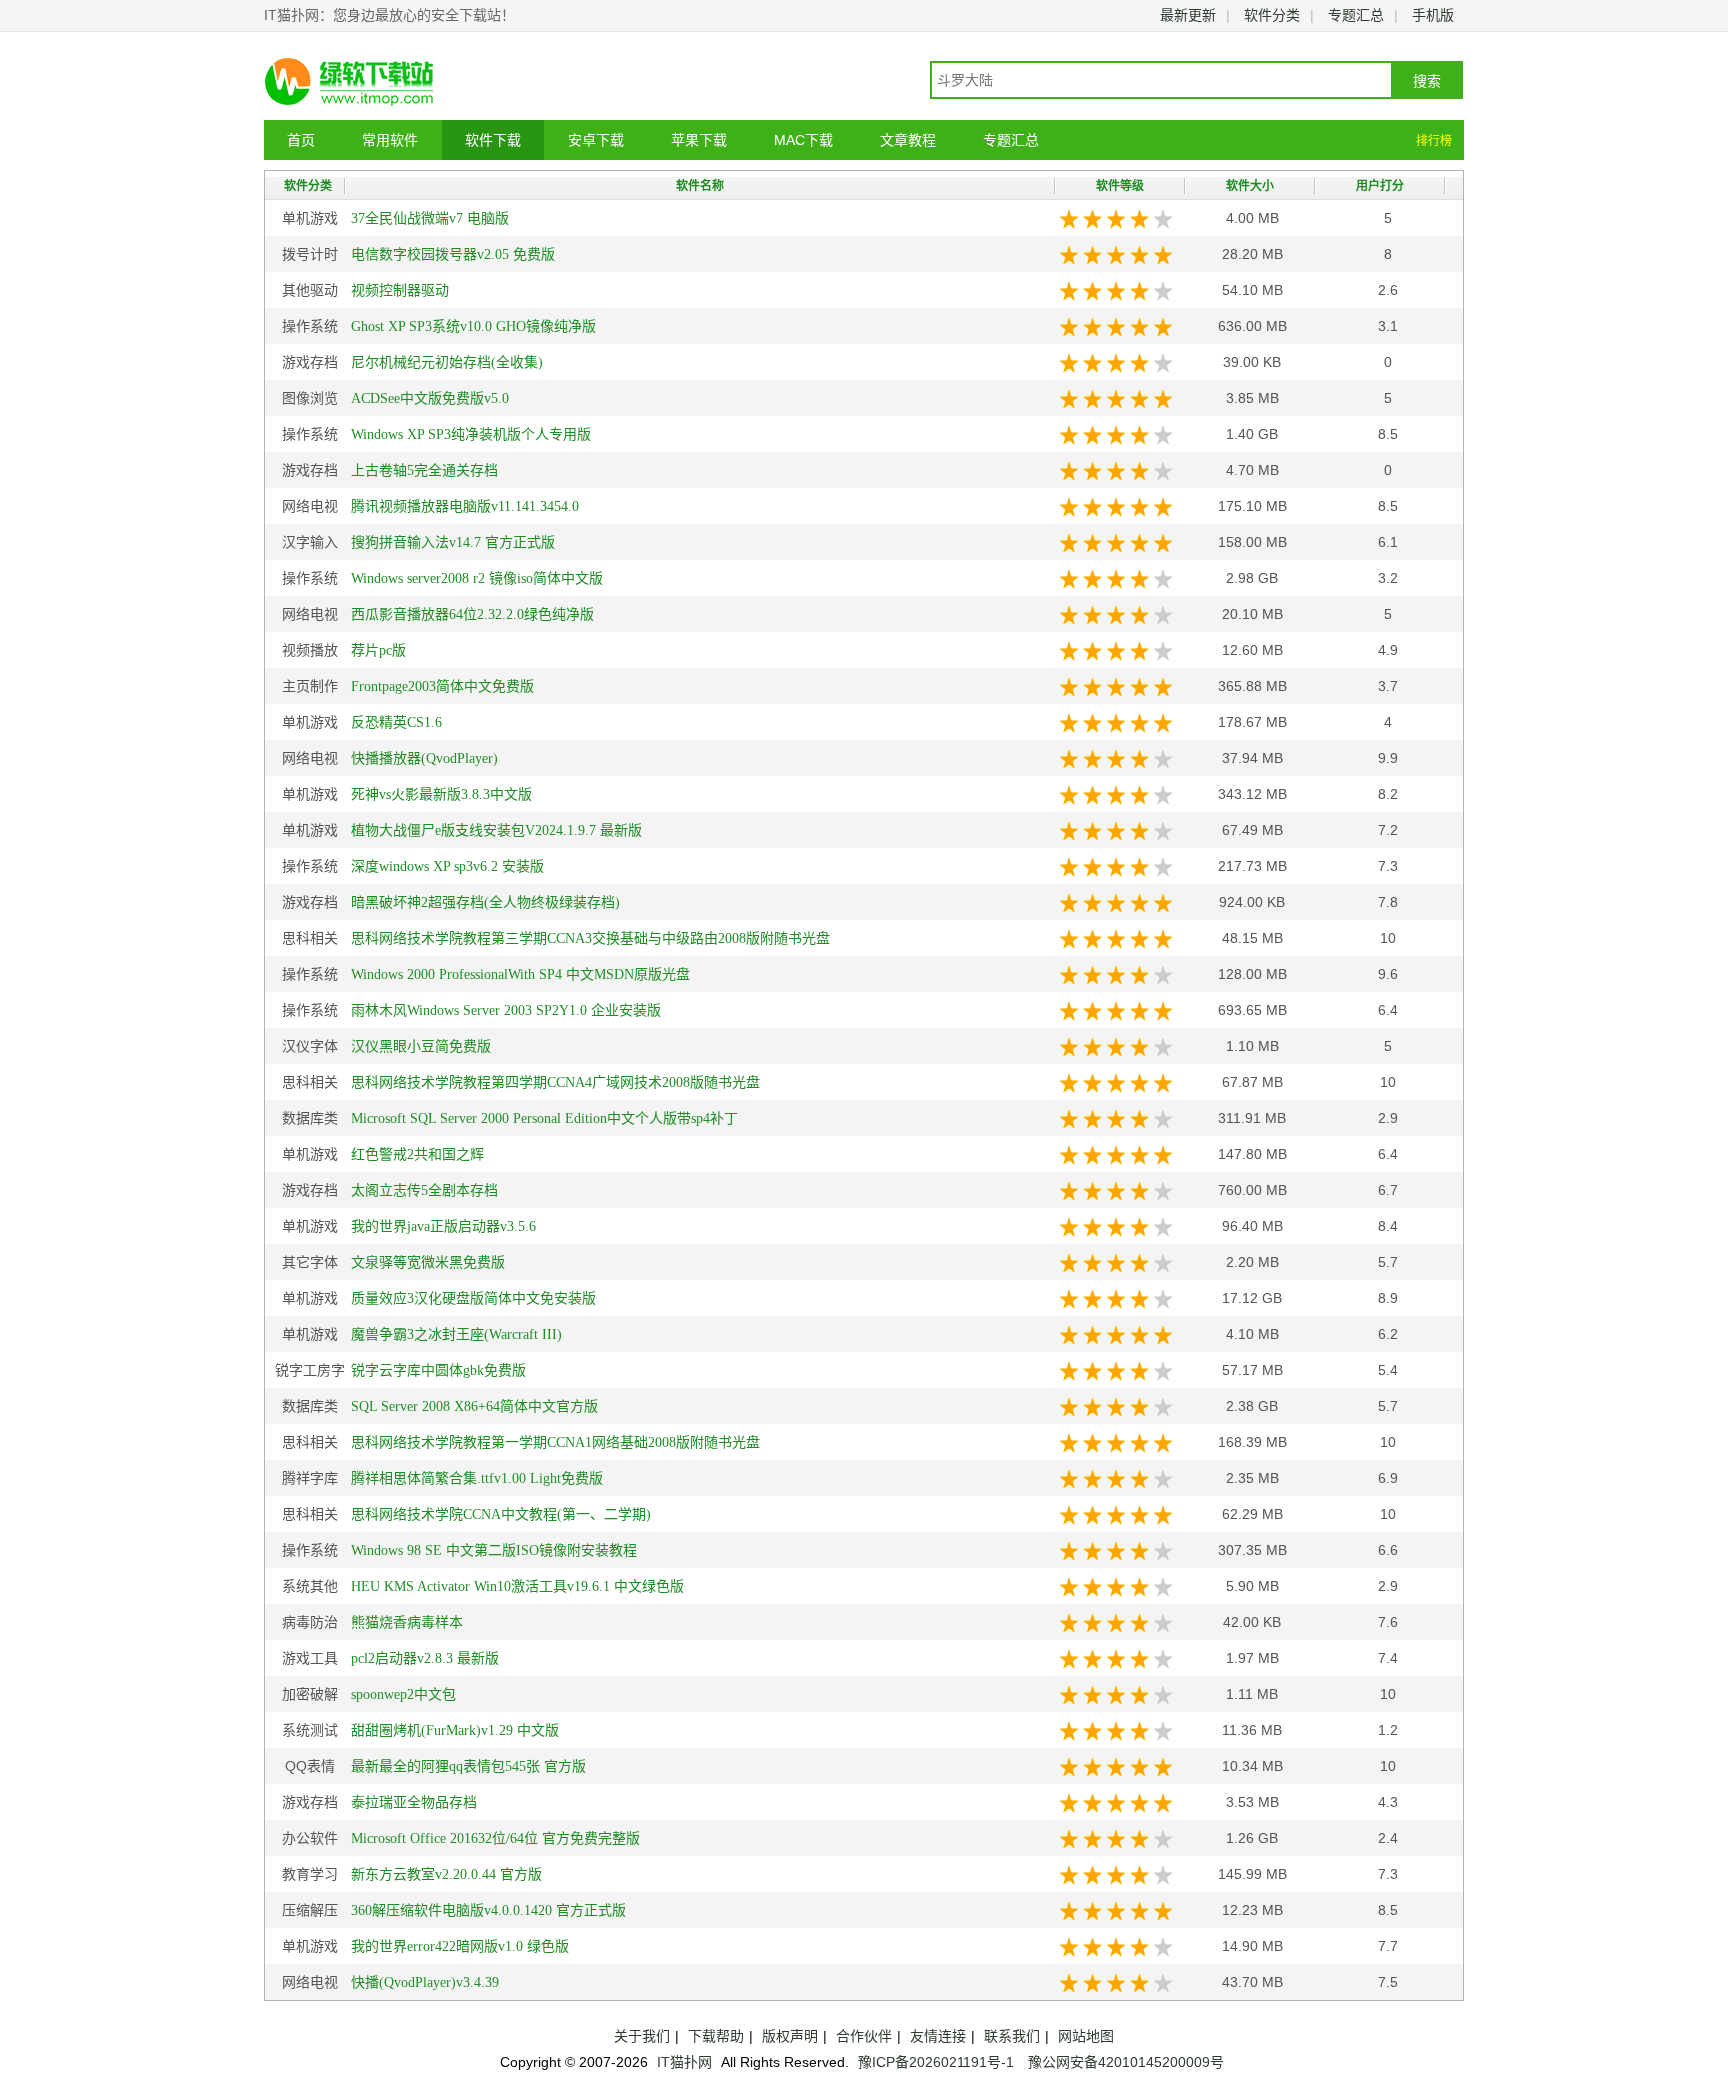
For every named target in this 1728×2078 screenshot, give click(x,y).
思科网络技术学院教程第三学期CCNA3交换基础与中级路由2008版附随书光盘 (590, 938)
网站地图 (1086, 2036)
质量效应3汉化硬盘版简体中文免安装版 (473, 1298)
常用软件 (390, 140)
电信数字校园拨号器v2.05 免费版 (453, 254)
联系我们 (1012, 2036)
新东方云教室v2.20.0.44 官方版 (446, 1874)
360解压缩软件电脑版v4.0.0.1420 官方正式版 (488, 1910)
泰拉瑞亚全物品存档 (414, 1802)
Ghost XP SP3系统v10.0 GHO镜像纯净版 (473, 326)
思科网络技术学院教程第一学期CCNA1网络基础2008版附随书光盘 (555, 1442)
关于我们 (642, 2036)
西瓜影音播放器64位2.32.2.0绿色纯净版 (472, 614)
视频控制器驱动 (400, 290)
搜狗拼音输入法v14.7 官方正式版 (453, 542)
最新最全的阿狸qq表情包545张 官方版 (468, 1766)
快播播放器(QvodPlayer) (424, 758)
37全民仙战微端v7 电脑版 (430, 218)
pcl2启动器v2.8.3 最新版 (425, 1658)
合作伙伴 (864, 2036)
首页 (301, 140)
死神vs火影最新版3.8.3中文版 (441, 794)
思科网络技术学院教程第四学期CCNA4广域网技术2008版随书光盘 (555, 1082)
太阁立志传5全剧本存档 (424, 1190)
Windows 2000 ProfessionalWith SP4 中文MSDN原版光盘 (520, 974)
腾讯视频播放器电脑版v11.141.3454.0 (465, 506)
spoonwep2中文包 (403, 1694)
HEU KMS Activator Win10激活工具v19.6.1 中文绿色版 (517, 1586)
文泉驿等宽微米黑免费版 (428, 1262)
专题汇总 (1356, 15)
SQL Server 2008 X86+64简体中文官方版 (474, 1406)
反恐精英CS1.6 (396, 722)
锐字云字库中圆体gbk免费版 (438, 1370)
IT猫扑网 (684, 2062)
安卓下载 (596, 140)
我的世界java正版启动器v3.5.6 (443, 1226)
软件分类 (1272, 15)
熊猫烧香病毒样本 (407, 1622)
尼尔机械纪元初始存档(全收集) (447, 362)
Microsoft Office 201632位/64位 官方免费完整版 (495, 1838)
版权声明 (790, 2036)
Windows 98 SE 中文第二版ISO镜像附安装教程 (494, 1550)
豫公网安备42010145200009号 (1126, 2062)
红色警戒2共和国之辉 (417, 1154)
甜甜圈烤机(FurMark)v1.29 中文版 (455, 1730)
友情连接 (938, 2036)
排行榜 (1434, 141)
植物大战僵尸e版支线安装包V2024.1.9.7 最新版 (496, 830)
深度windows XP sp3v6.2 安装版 (447, 866)
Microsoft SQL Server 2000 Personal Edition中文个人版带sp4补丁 (544, 1118)
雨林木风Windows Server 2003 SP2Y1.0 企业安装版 (506, 1010)
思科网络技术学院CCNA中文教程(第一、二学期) (501, 1514)
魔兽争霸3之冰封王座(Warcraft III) (456, 1334)
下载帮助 (716, 2036)
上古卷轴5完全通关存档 (424, 470)
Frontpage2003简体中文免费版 (442, 686)
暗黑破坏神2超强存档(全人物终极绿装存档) (485, 902)
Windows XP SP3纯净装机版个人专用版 (471, 434)
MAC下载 (803, 140)
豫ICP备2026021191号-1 (936, 2062)
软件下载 (493, 140)
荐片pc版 (378, 650)
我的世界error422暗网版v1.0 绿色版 (460, 1946)
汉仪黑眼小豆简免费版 (421, 1046)
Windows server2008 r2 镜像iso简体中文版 (477, 578)
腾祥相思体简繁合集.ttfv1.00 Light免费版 (477, 1478)
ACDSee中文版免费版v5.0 (430, 398)
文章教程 (908, 140)
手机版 (1433, 15)
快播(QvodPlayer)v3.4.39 (425, 1982)
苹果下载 (699, 140)
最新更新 (1188, 15)
